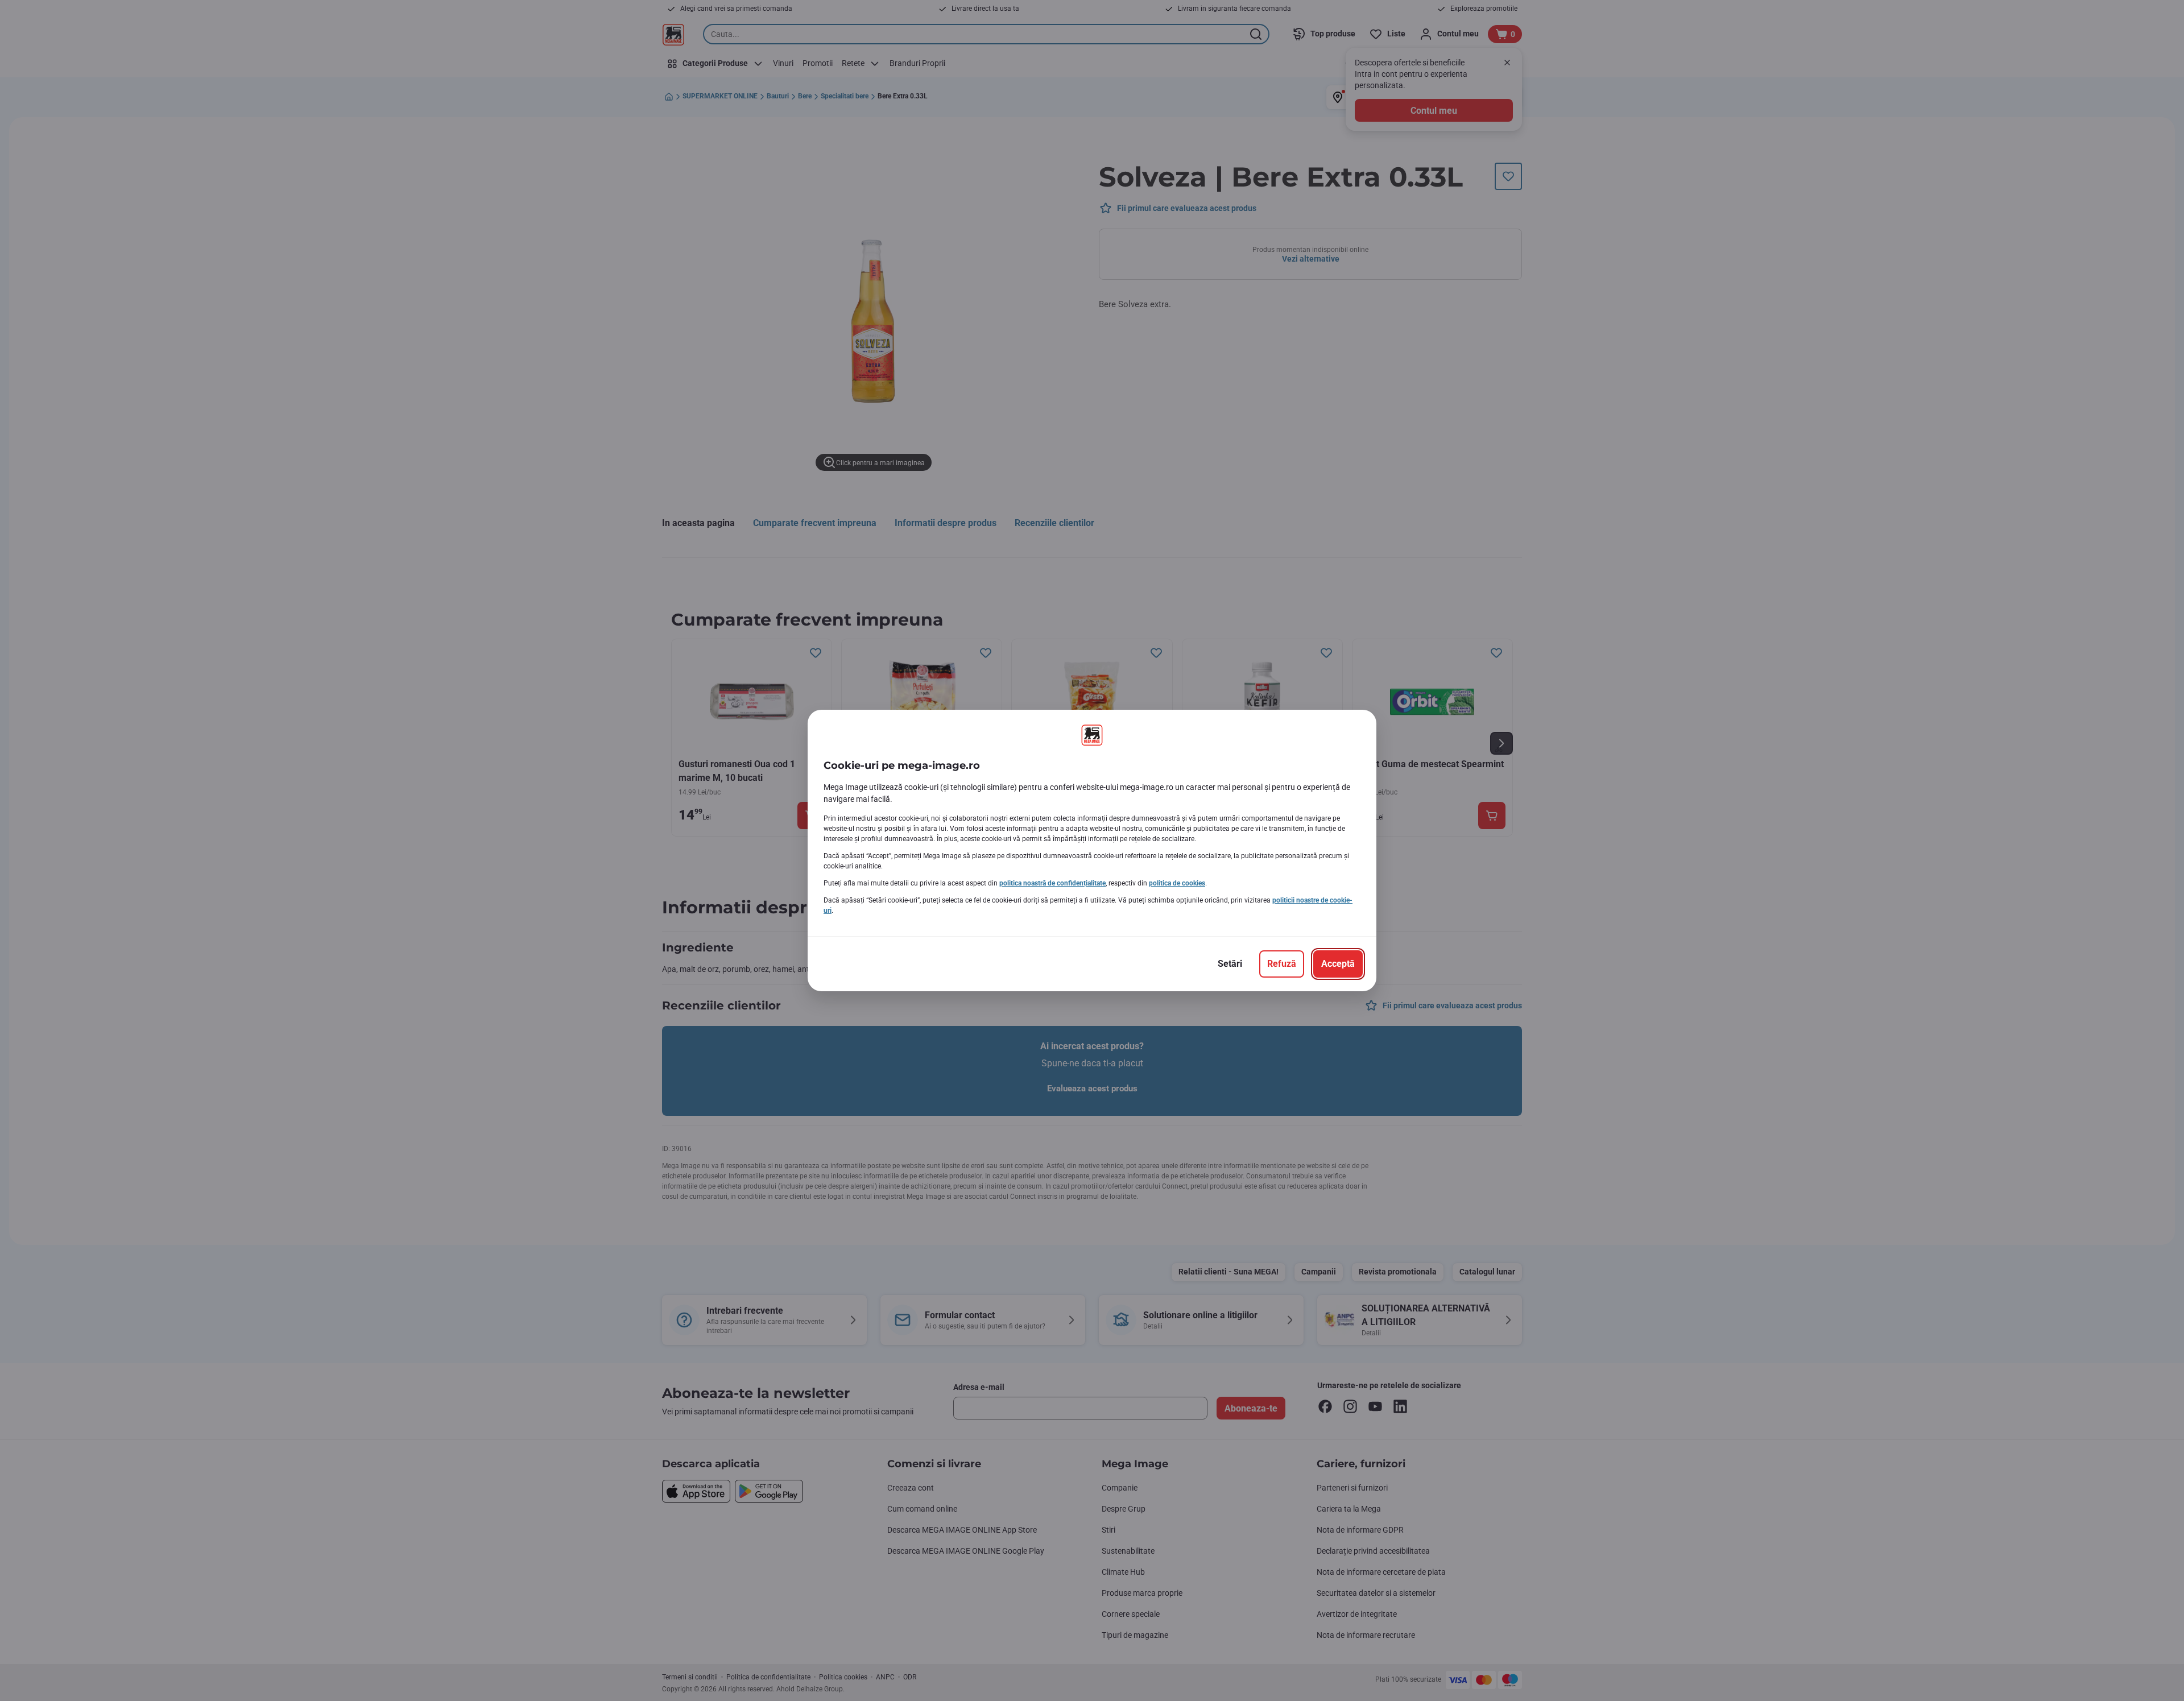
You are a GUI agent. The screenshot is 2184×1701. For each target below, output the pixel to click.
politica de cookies (1177, 883)
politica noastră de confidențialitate (1052, 883)
